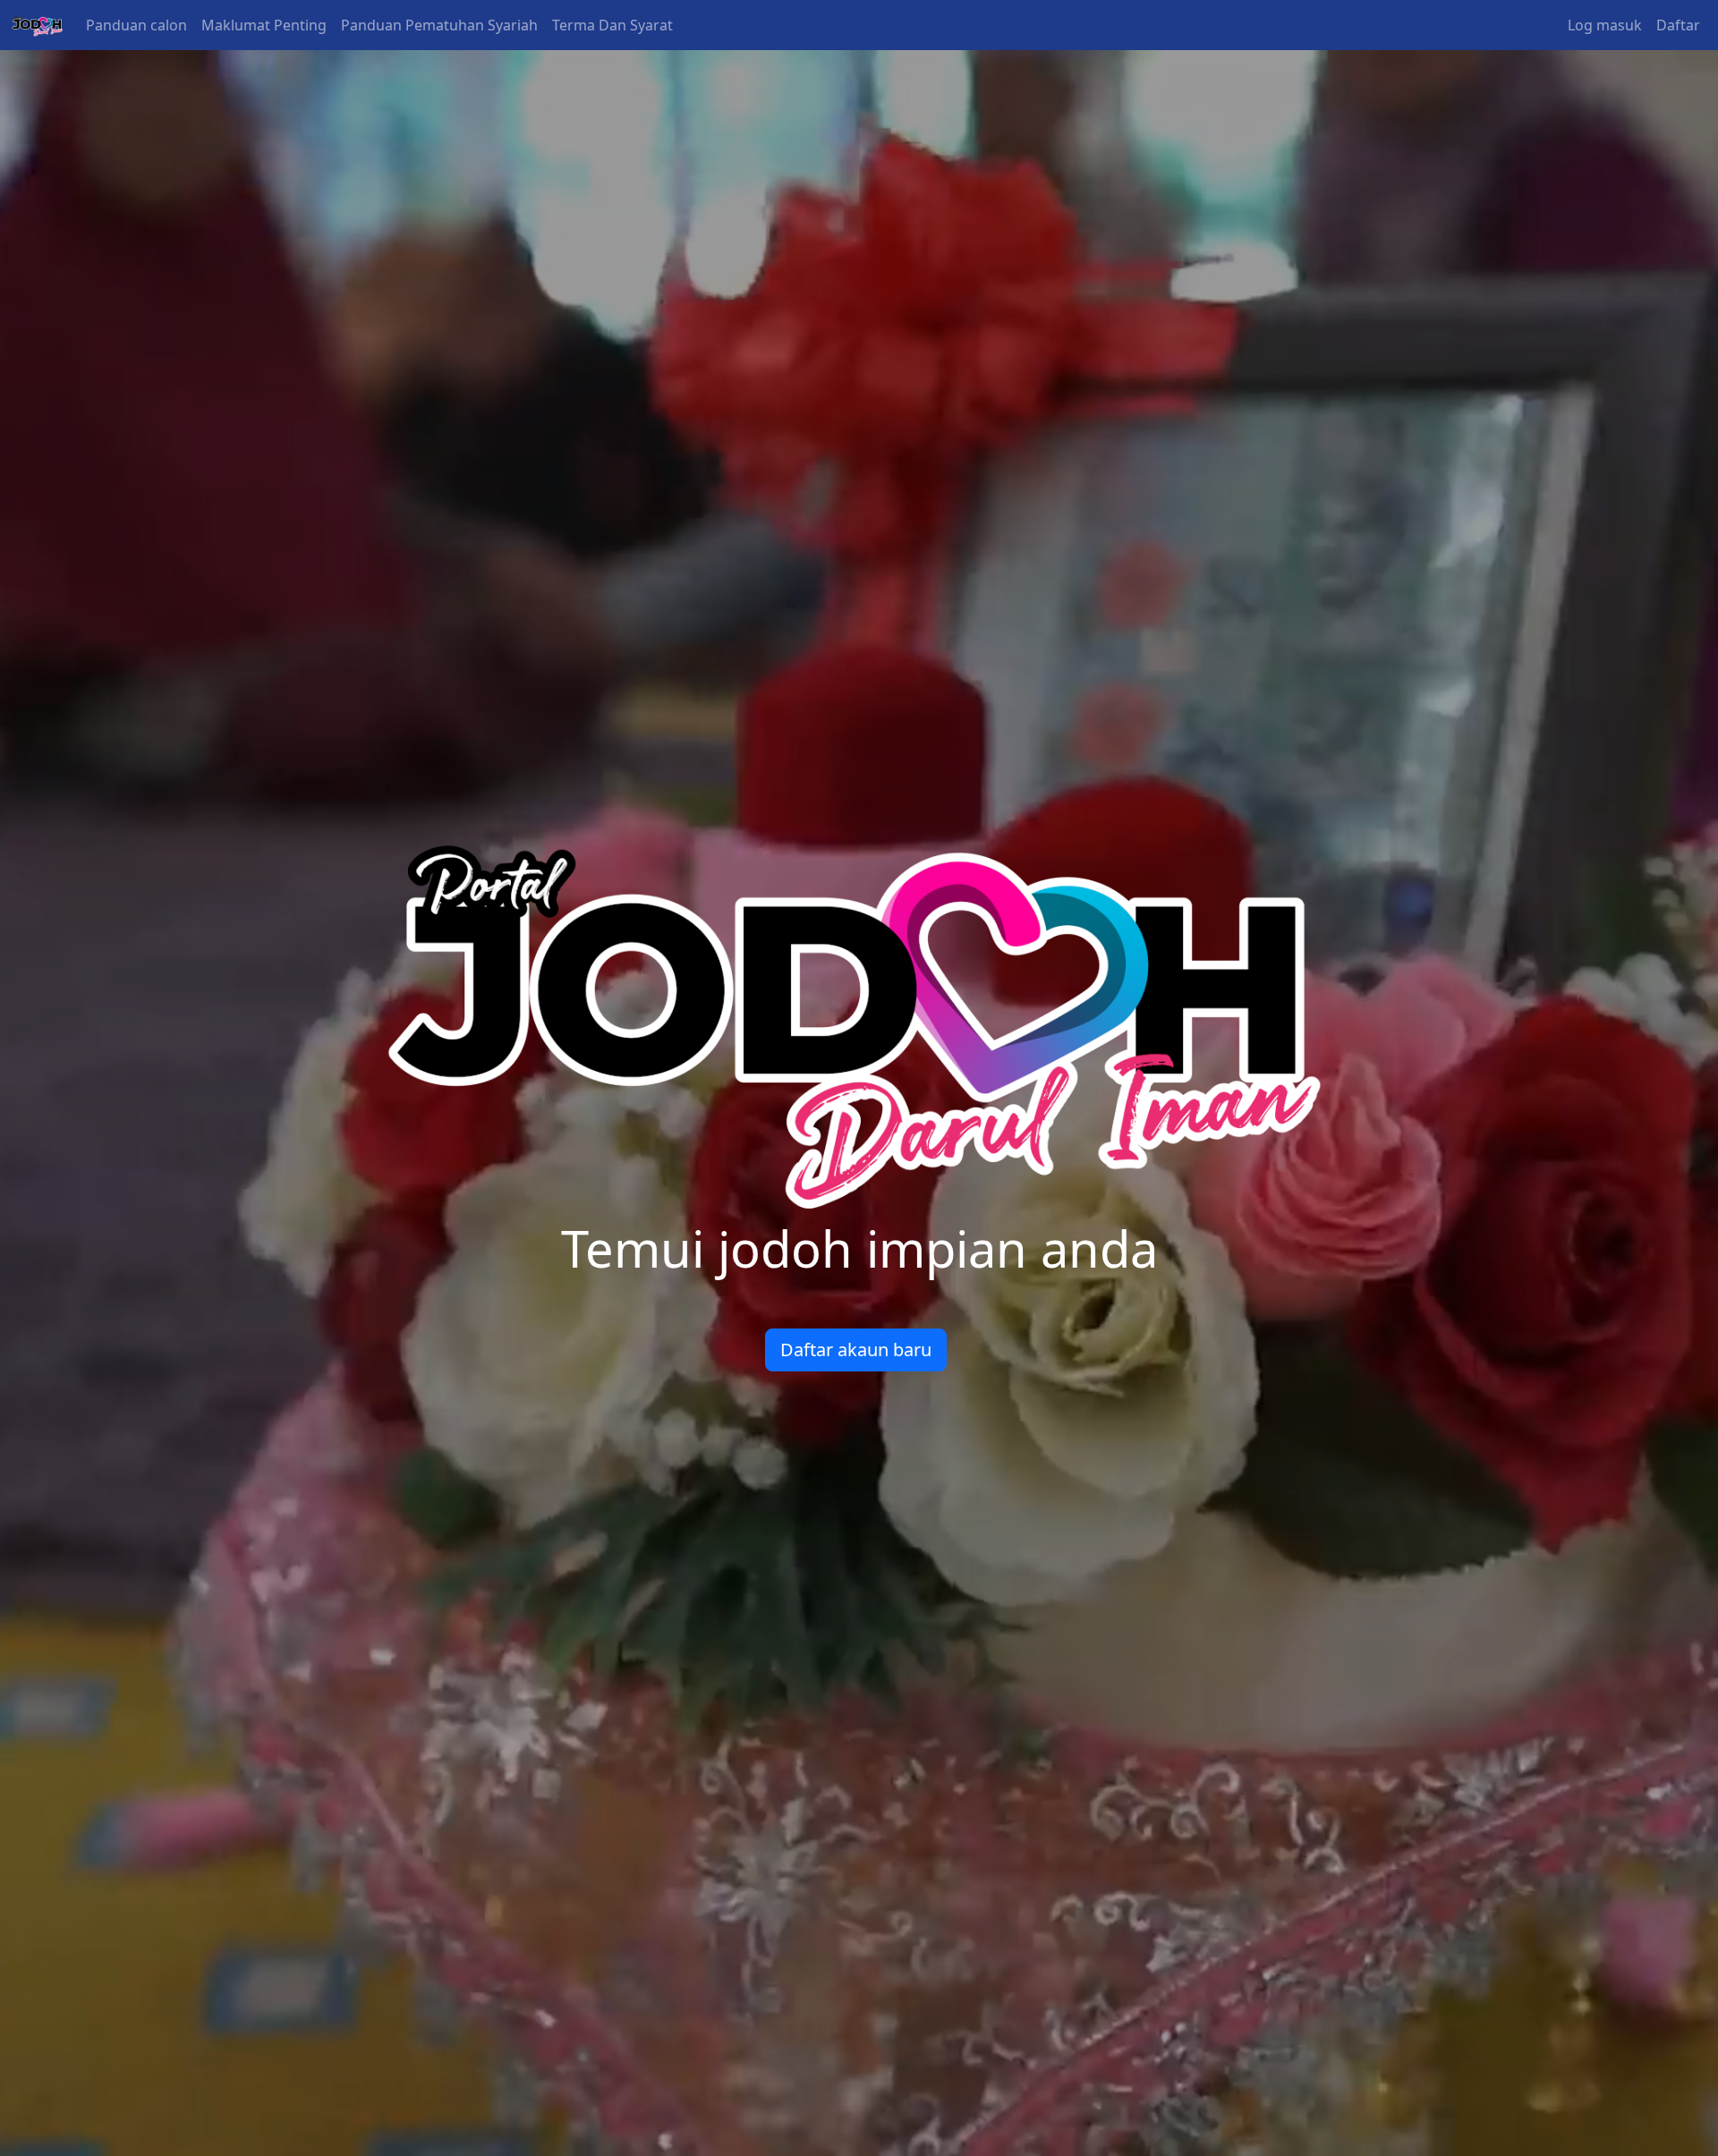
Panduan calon (136, 25)
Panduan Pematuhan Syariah (439, 25)
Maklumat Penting (264, 25)
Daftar (1678, 25)
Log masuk (1605, 25)
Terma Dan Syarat (612, 25)
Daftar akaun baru (856, 1350)
